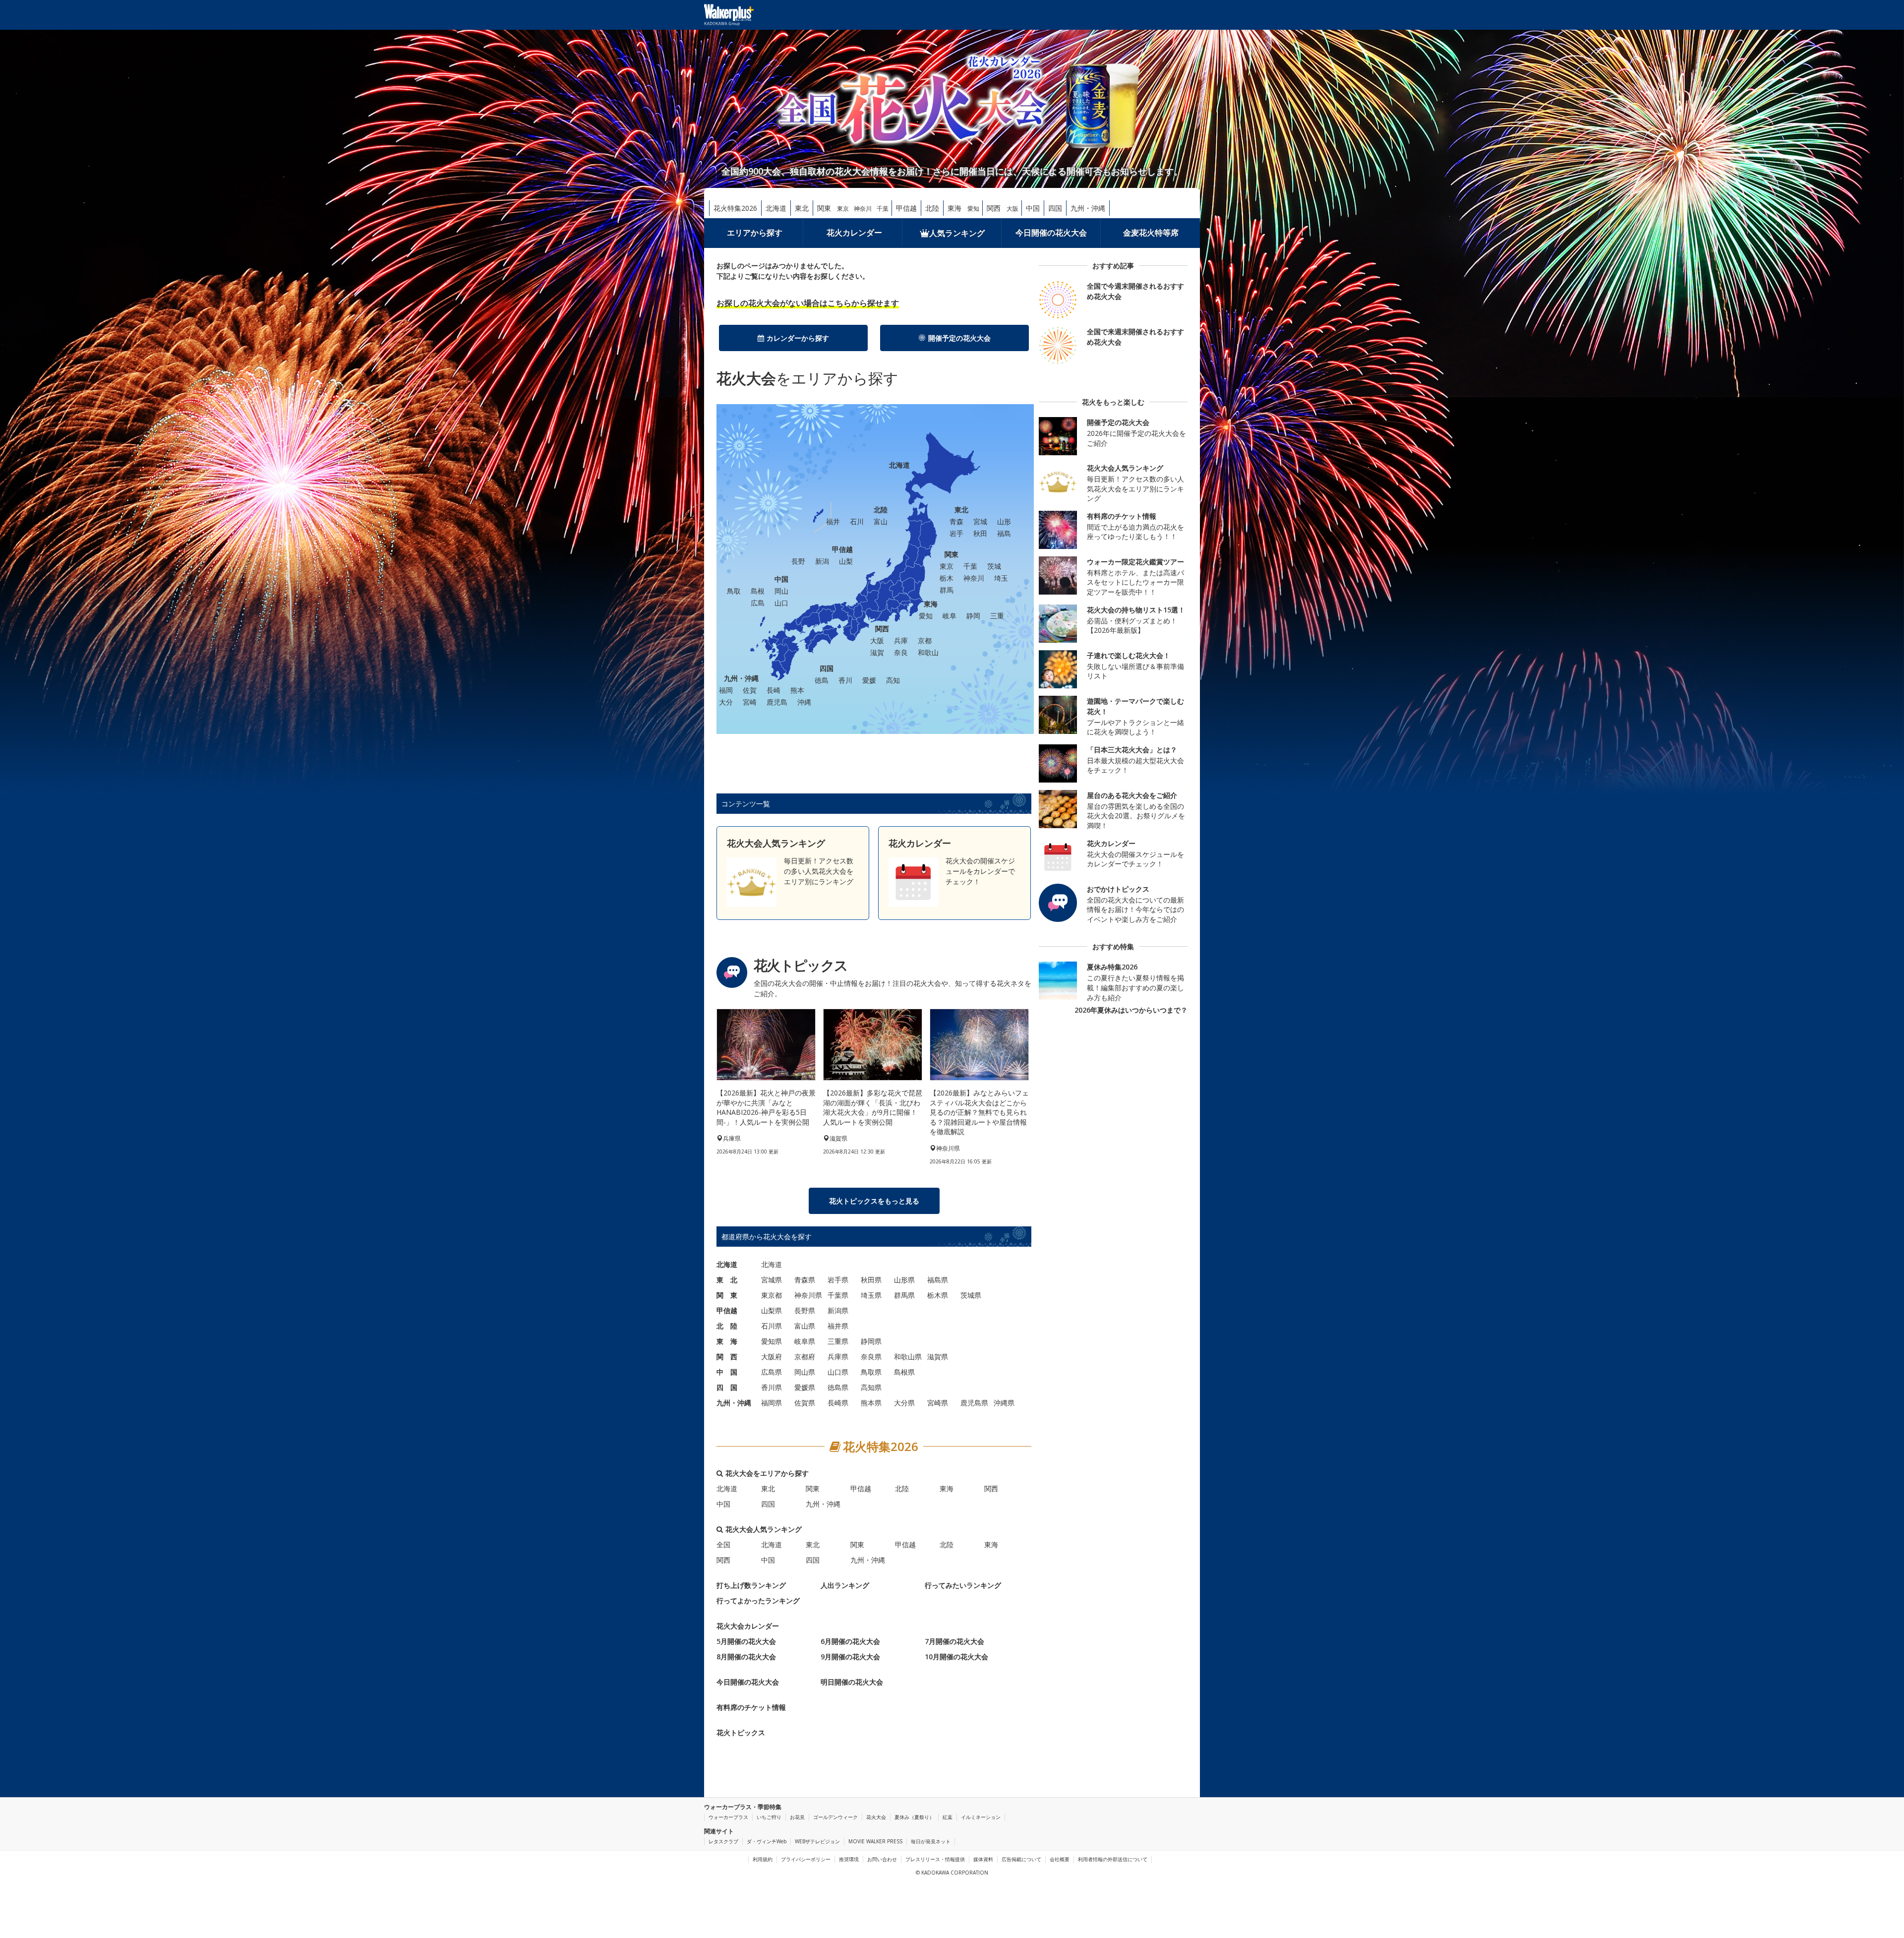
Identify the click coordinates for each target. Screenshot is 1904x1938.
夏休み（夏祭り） (914, 1817)
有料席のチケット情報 (751, 1707)
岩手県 (838, 1280)
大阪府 (772, 1357)
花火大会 (876, 1817)
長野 (798, 561)
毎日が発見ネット (931, 1841)
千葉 (883, 209)
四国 (1055, 208)
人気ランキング (957, 233)
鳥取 (734, 591)
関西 (994, 208)
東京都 (772, 1295)
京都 (925, 640)
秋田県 (871, 1280)
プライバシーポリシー (806, 1859)
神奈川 (863, 209)
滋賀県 (938, 1357)
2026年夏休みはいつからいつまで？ (1131, 1010)
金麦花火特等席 (1151, 233)
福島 (1004, 533)
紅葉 (948, 1817)
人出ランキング (845, 1585)
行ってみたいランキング (963, 1585)
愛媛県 (805, 1387)
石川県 (772, 1326)
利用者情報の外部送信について (1113, 1859)
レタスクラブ (723, 1841)
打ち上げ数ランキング (751, 1585)
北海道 (776, 208)
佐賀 (750, 690)
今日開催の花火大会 (1051, 233)
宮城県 (772, 1280)
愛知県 (772, 1341)
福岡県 (772, 1403)
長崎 (773, 690)
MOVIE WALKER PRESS (875, 1841)
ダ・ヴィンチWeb (767, 1841)
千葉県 (838, 1295)
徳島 (822, 680)
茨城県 (971, 1295)
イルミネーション (981, 1817)
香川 (845, 680)
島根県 (904, 1372)
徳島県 (838, 1387)
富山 (881, 521)
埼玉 (1001, 578)
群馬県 (904, 1295)
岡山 (781, 591)
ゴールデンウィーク (835, 1817)
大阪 (1012, 209)
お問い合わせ (882, 1859)
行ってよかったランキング (758, 1601)
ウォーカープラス (728, 1817)
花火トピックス (741, 1732)
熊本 (797, 690)
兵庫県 (838, 1357)
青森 (956, 521)
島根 (758, 591)
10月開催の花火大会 (956, 1657)
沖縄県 (1004, 1403)
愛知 (973, 209)
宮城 (980, 521)
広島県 (772, 1372)
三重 (997, 616)
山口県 (838, 1372)
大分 (726, 702)
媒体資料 (983, 1859)
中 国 (727, 1372)
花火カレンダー (854, 233)
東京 (843, 209)
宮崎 (750, 702)
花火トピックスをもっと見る (874, 1201)
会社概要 (1060, 1859)
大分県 (904, 1403)
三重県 (838, 1341)
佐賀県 (805, 1403)
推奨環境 (849, 1859)
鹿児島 (777, 702)
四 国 (727, 1387)
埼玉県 (871, 1295)
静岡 (973, 616)
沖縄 (804, 702)
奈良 (901, 652)
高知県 (871, 1387)
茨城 (994, 566)
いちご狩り (769, 1817)
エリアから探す (755, 233)
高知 (893, 680)
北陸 (932, 208)
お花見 (797, 1817)
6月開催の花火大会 (850, 1641)
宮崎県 (938, 1403)
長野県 (805, 1310)
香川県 (772, 1387)
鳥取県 (871, 1372)
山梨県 (772, 1310)
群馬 (947, 590)
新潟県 (838, 1310)
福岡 (726, 690)
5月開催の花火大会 (746, 1641)
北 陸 (727, 1326)
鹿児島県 (974, 1403)
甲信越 (906, 208)
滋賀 (877, 652)
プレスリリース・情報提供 (935, 1859)
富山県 (805, 1326)
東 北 (727, 1280)
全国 (723, 1544)
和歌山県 (908, 1357)
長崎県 (838, 1403)
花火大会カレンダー (748, 1626)
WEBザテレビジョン (817, 1841)
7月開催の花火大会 (954, 1641)
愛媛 (869, 680)
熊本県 (871, 1403)
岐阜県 (805, 1341)
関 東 (727, 1295)
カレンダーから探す (798, 338)
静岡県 (871, 1341)
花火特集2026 (735, 208)
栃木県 (938, 1295)
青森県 (805, 1280)
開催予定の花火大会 (959, 338)
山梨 (846, 561)
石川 (857, 521)
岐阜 (950, 616)
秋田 (980, 533)
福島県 (938, 1280)
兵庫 (901, 640)
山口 (781, 603)
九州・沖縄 (1088, 208)
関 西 (727, 1357)
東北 (802, 208)
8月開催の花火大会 (746, 1657)
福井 (833, 521)
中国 (1033, 208)
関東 (824, 208)
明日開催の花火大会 (852, 1682)
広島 (758, 603)
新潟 (822, 561)
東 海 (727, 1341)
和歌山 (928, 652)
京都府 (805, 1357)
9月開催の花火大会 (850, 1657)
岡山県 (805, 1372)
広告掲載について (1021, 1859)
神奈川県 (808, 1295)
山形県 (904, 1280)
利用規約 (763, 1859)
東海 (954, 208)
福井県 (838, 1326)
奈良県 (871, 1357)
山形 (1004, 521)
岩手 (956, 533)
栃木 (947, 578)
